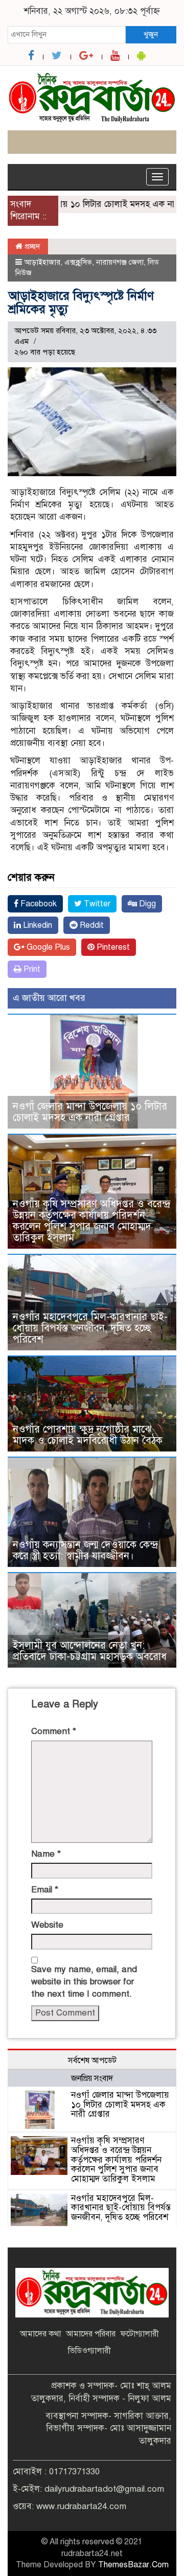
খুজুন (151, 34)
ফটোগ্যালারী (140, 2334)
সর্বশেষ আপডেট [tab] (92, 2060)
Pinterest (112, 947)
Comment (54, 1731)
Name (46, 1854)
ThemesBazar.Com (133, 2565)
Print (31, 969)
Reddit (91, 925)
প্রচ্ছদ (31, 246)
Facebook (38, 904)
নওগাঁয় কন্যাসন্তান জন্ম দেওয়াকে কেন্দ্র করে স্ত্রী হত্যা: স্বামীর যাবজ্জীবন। (85, 1550)
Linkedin (37, 925)
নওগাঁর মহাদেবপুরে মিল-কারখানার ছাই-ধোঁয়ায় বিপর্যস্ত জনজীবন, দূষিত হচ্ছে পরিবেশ (90, 1328)
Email (45, 1890)
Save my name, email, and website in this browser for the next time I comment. (84, 1982)
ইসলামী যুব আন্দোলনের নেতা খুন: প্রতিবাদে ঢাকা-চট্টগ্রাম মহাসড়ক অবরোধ (90, 1651)
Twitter (96, 904)
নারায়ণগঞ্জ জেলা (120, 262)
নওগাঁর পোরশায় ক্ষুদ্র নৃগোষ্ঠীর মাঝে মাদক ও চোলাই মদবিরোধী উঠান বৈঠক (88, 1435)
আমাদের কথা (40, 2334)
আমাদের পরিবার (91, 2334)
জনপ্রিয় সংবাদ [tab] (92, 2078)
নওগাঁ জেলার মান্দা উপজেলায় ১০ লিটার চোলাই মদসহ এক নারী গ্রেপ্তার (90, 1112)
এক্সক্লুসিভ (78, 262)
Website (47, 1925)
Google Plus (47, 947)
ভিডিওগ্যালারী (89, 2351)
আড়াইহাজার (42, 262)
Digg (146, 904)
